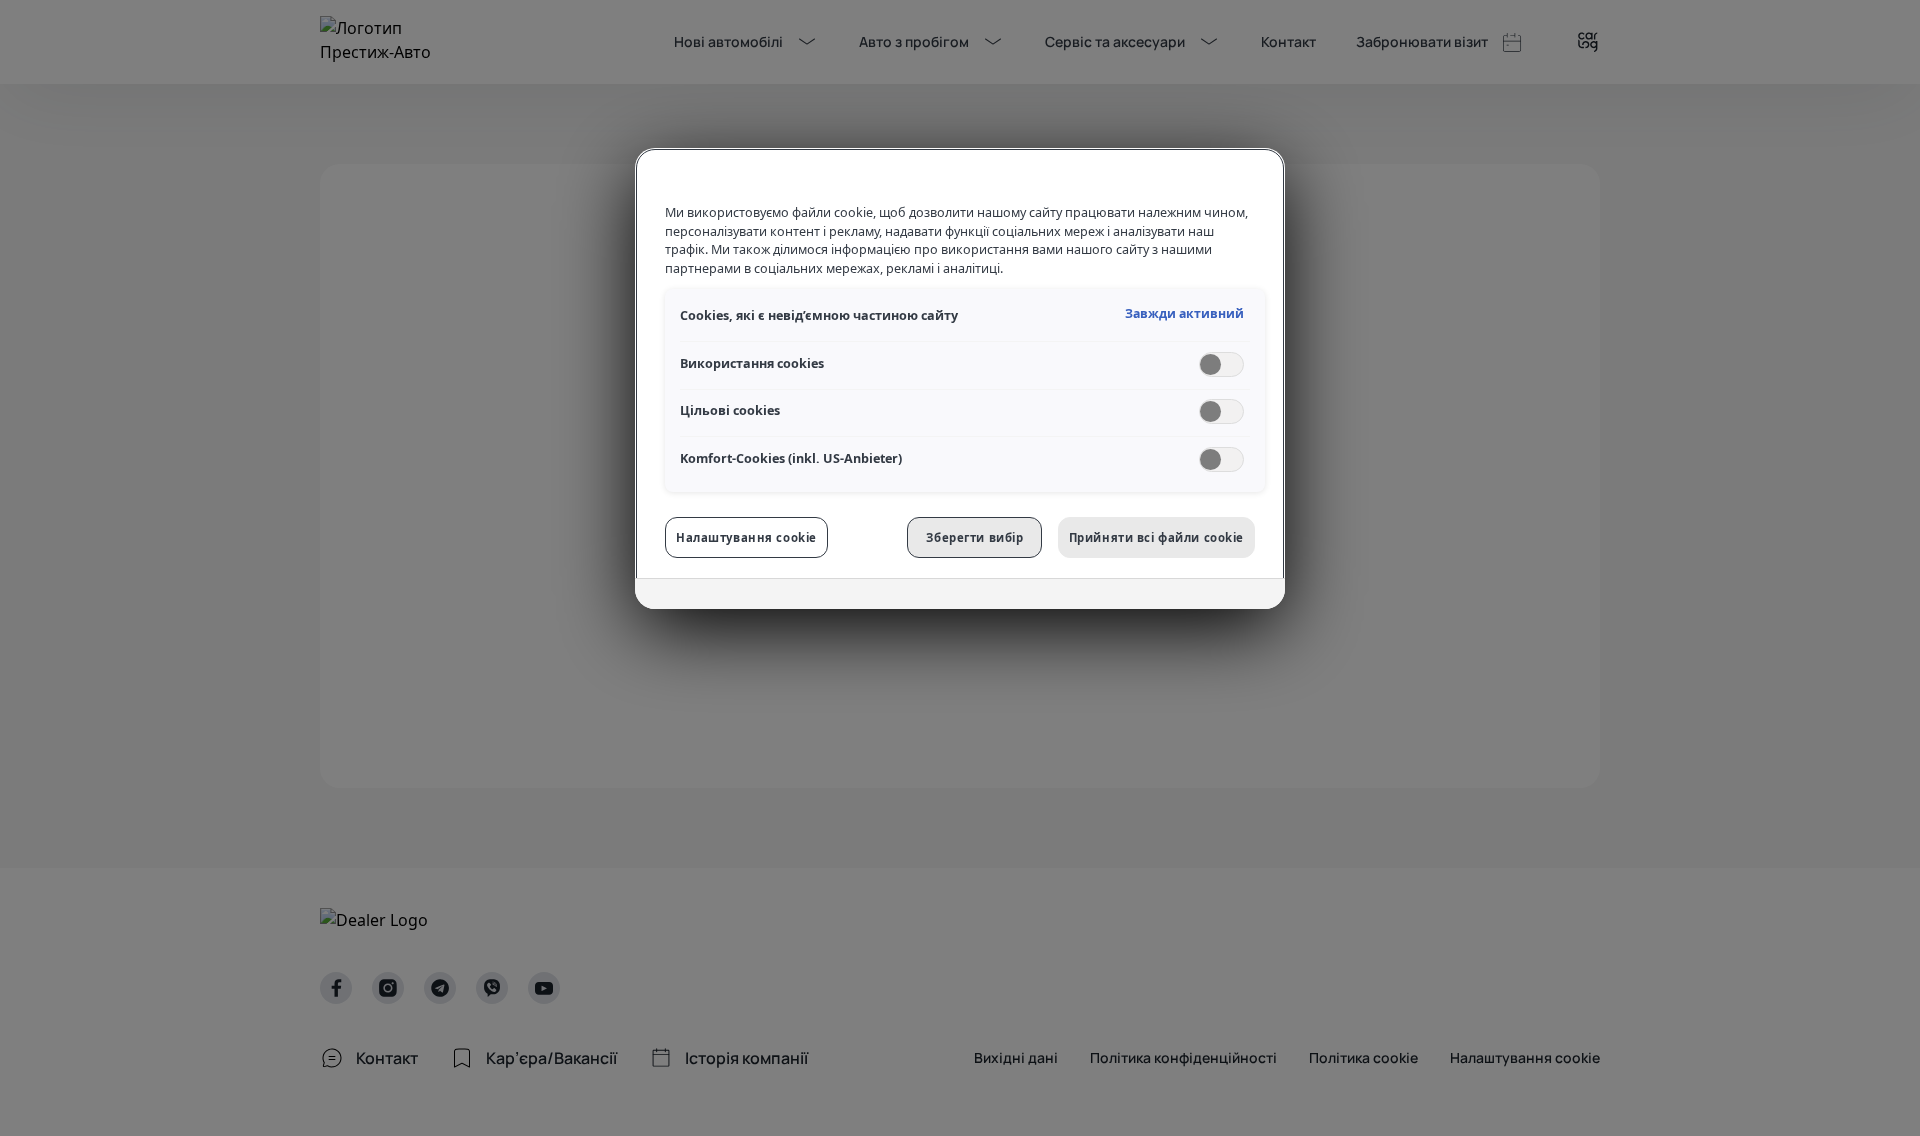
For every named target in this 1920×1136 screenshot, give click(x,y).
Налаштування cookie (746, 537)
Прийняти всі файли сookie (1156, 537)
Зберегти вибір (974, 537)
